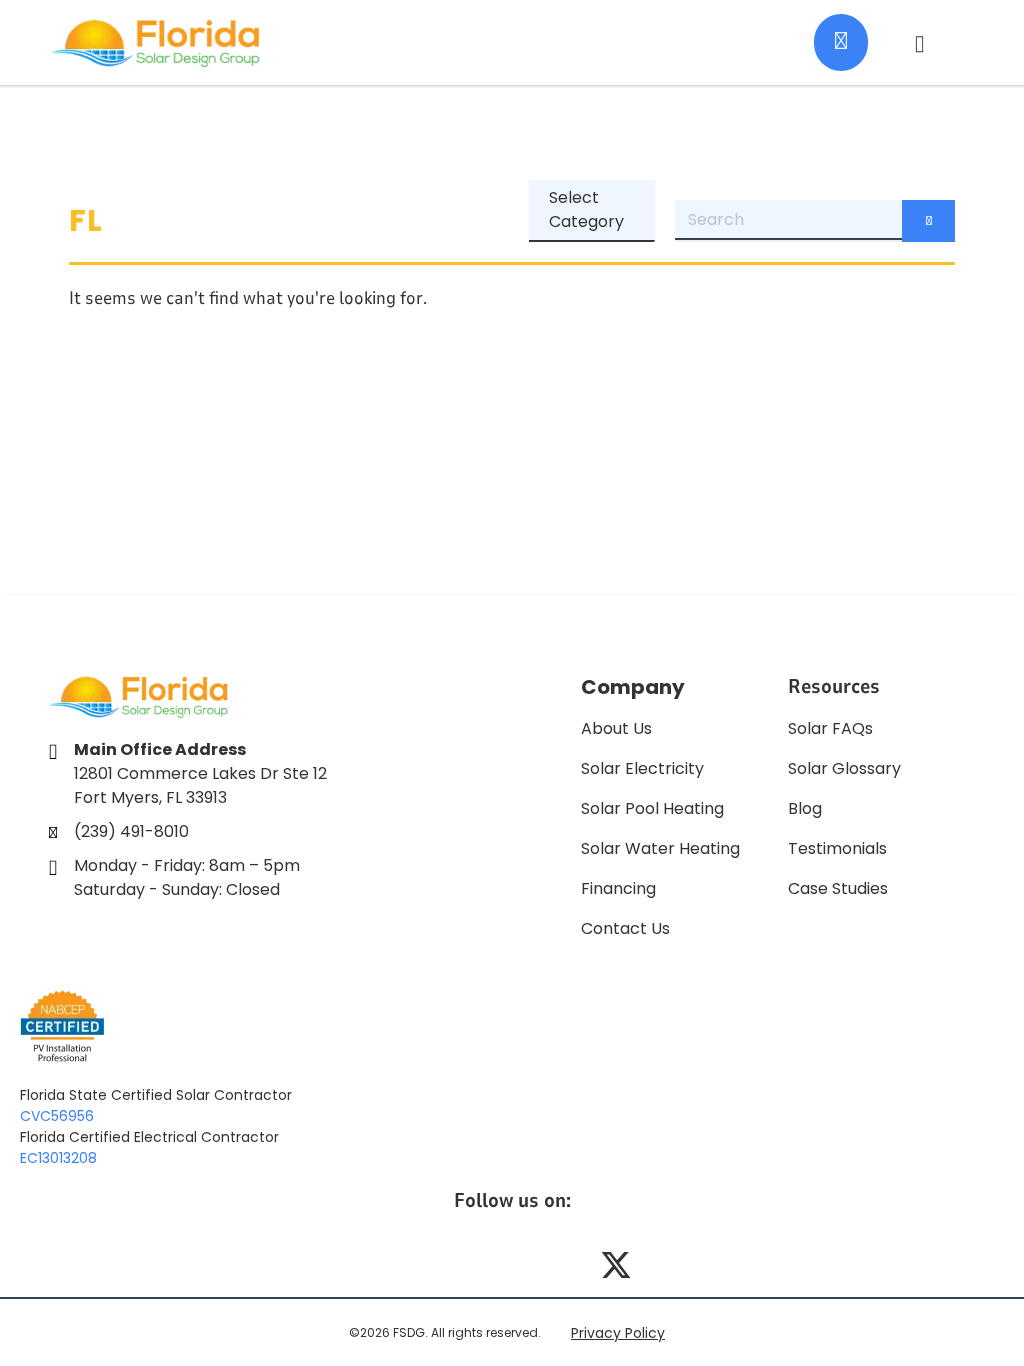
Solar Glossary (844, 768)
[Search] (928, 221)
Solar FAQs (830, 728)
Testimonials (837, 848)
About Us (616, 728)
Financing (618, 888)
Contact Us (625, 928)
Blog (805, 808)
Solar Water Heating (660, 848)
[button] (920, 43)
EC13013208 (58, 1158)
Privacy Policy (618, 1333)
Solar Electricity (642, 768)
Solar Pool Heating (652, 808)
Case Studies (838, 888)
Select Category (586, 209)
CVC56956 (57, 1116)
